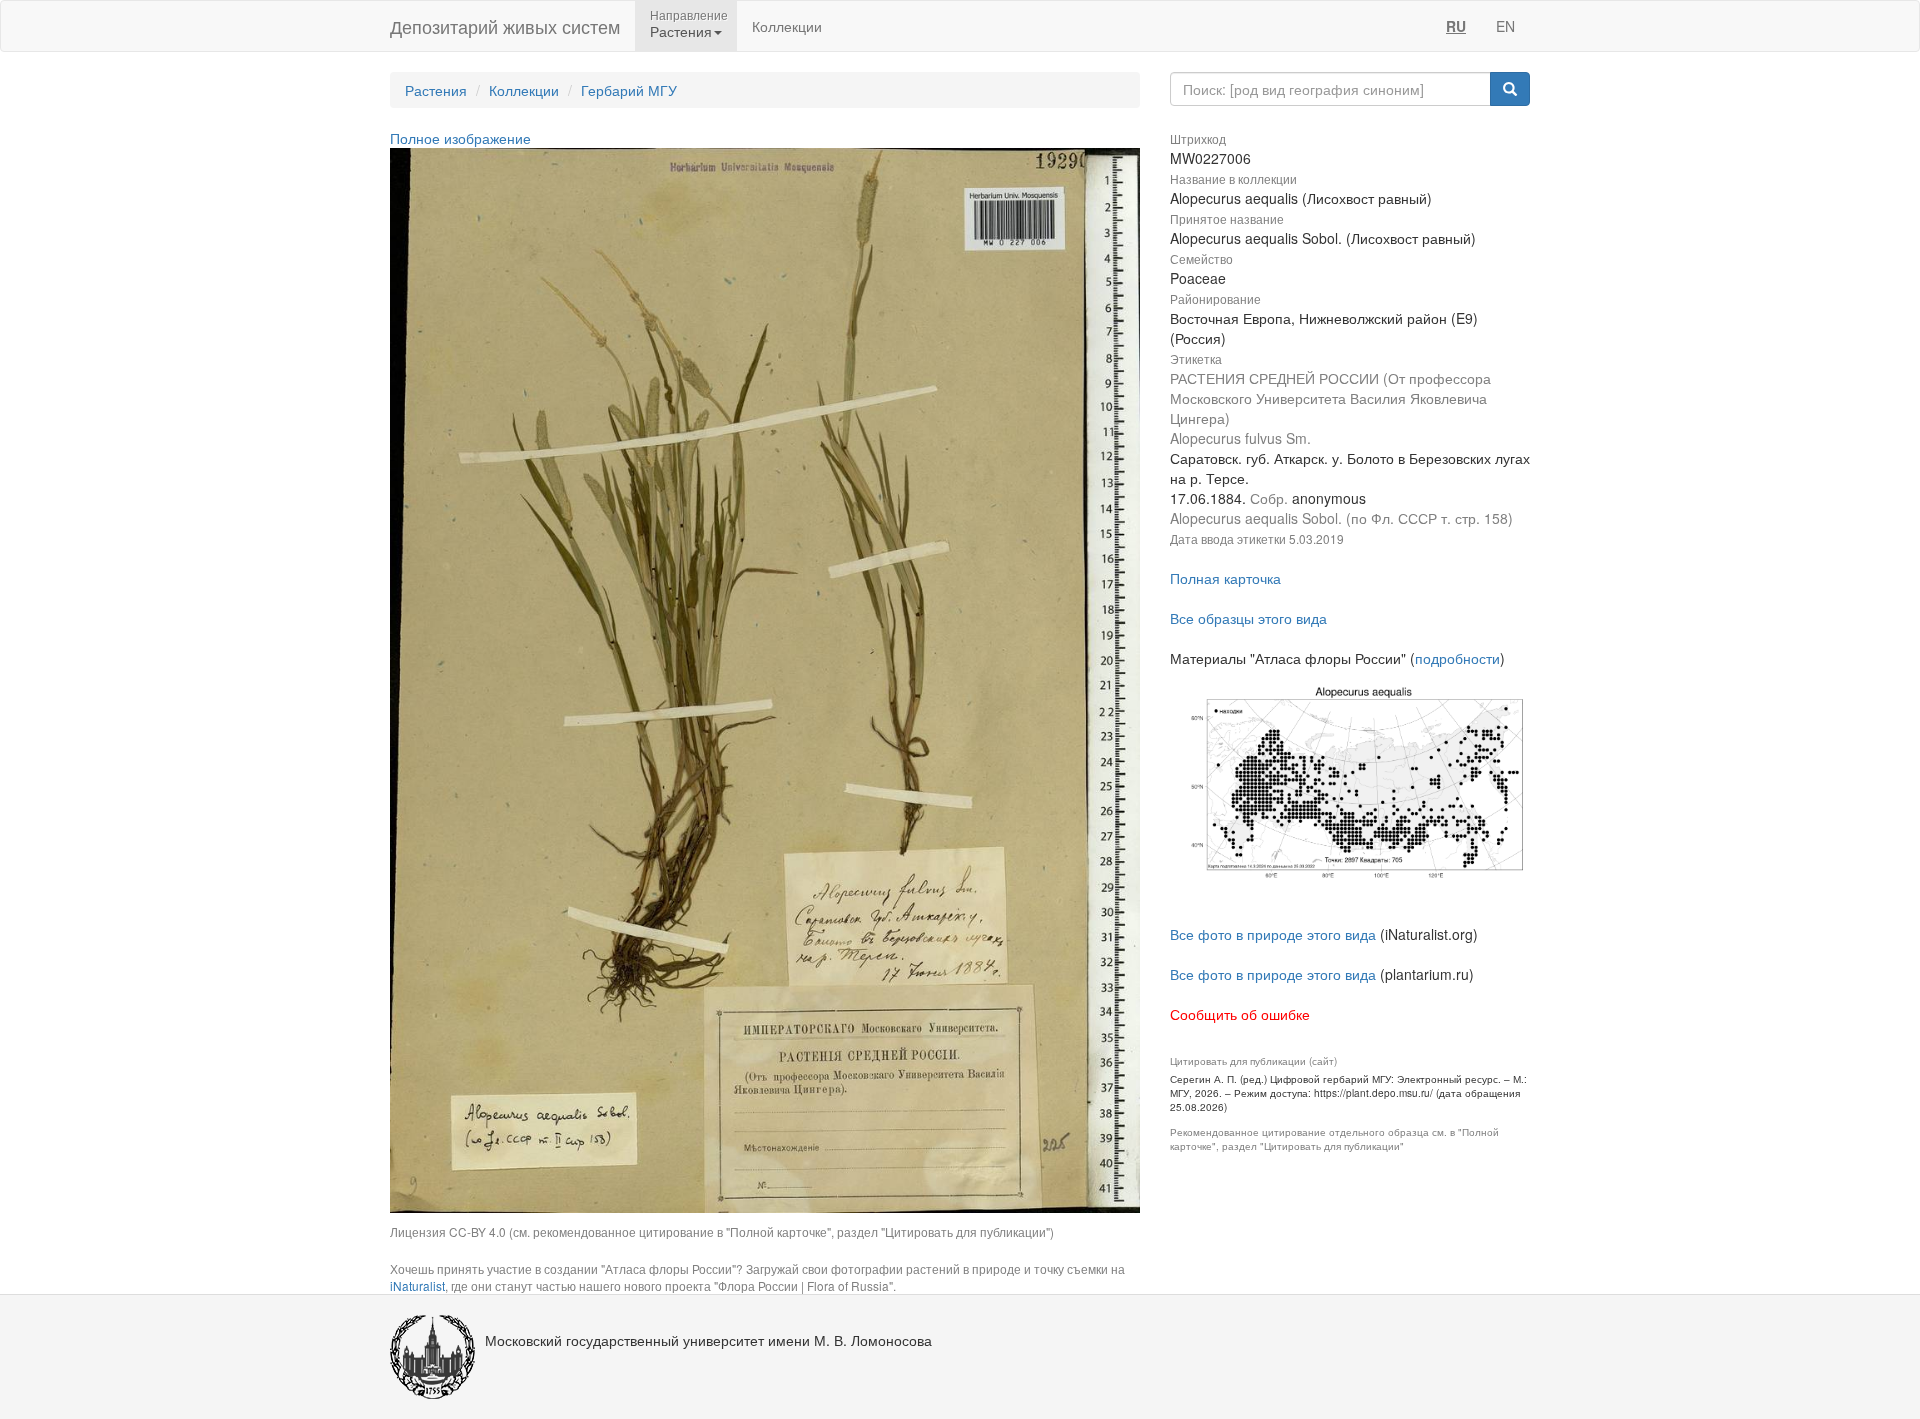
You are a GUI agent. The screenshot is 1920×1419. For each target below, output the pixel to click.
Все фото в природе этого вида (1273, 934)
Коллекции (787, 26)
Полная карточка (1225, 578)
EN (1505, 26)
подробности (1457, 658)
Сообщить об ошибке (1240, 1014)
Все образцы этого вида (1248, 618)
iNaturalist (417, 1285)
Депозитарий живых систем (505, 26)
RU (1456, 26)
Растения (436, 90)
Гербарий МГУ (629, 90)
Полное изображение (460, 138)
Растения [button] (681, 31)
